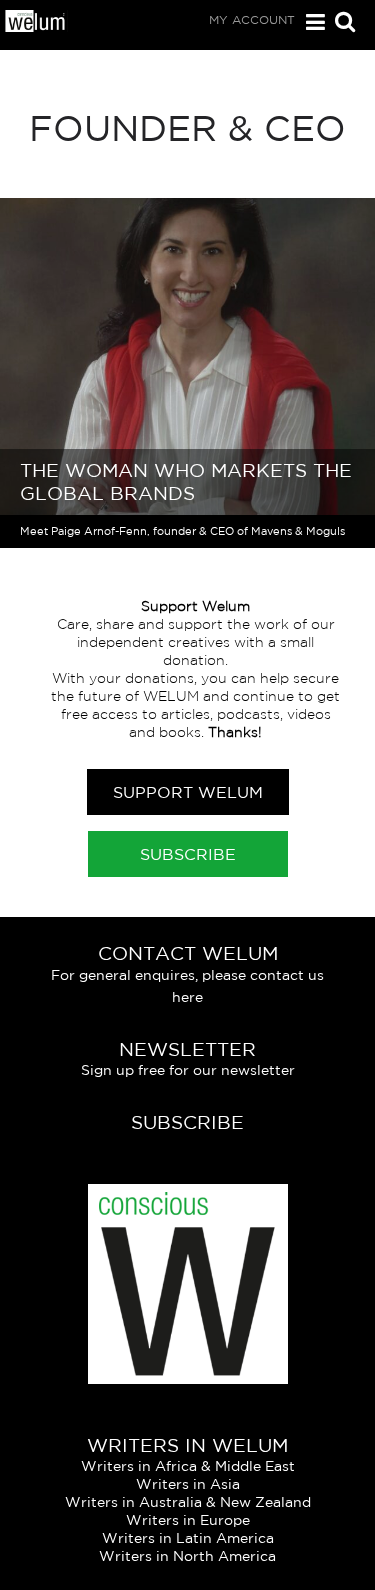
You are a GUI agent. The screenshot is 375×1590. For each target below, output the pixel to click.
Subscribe (188, 854)
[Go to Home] (36, 27)
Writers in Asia (188, 1484)
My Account (252, 19)
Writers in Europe (188, 1520)
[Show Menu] (310, 22)
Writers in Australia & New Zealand (188, 1502)
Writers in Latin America (188, 1538)
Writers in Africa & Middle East (188, 1466)
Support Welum (188, 792)
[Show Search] (340, 23)
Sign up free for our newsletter (188, 1070)
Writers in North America (187, 1556)
